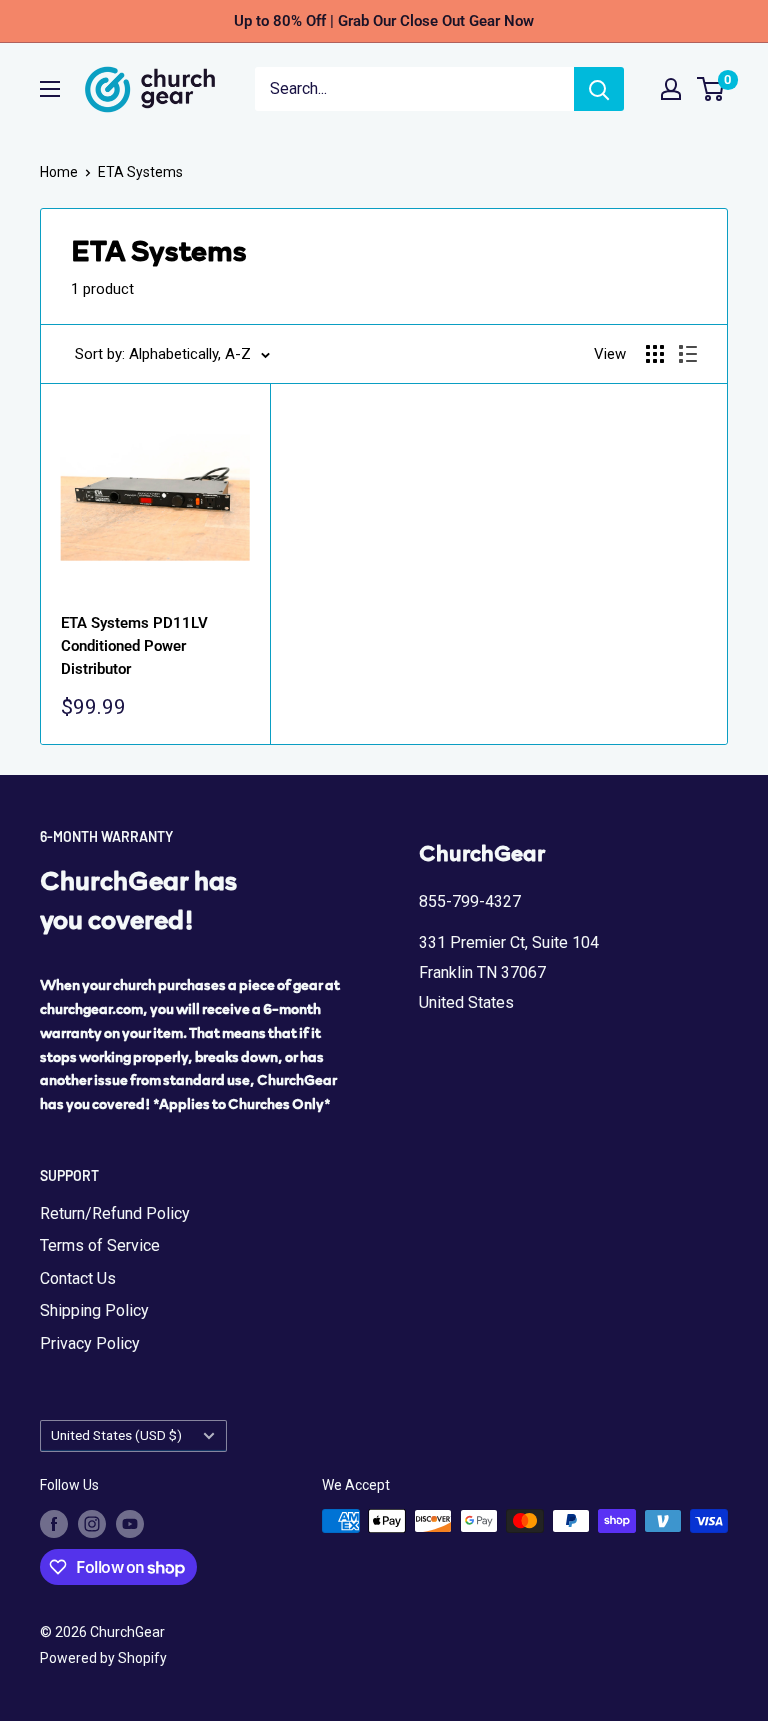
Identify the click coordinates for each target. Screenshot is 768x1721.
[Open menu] (50, 89)
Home (59, 172)
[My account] (671, 89)
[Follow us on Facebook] (54, 1523)
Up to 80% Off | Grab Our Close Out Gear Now (384, 21)
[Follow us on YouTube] (130, 1523)
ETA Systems (140, 172)
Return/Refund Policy (115, 1213)
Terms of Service (100, 1245)
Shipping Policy (94, 1310)
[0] (711, 89)
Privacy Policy (90, 1343)
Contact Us (78, 1278)
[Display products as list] (688, 354)
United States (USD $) (116, 1435)
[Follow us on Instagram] (92, 1523)
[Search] (599, 89)
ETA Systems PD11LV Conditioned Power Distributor (134, 646)
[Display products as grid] (655, 354)
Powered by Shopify (103, 1658)
